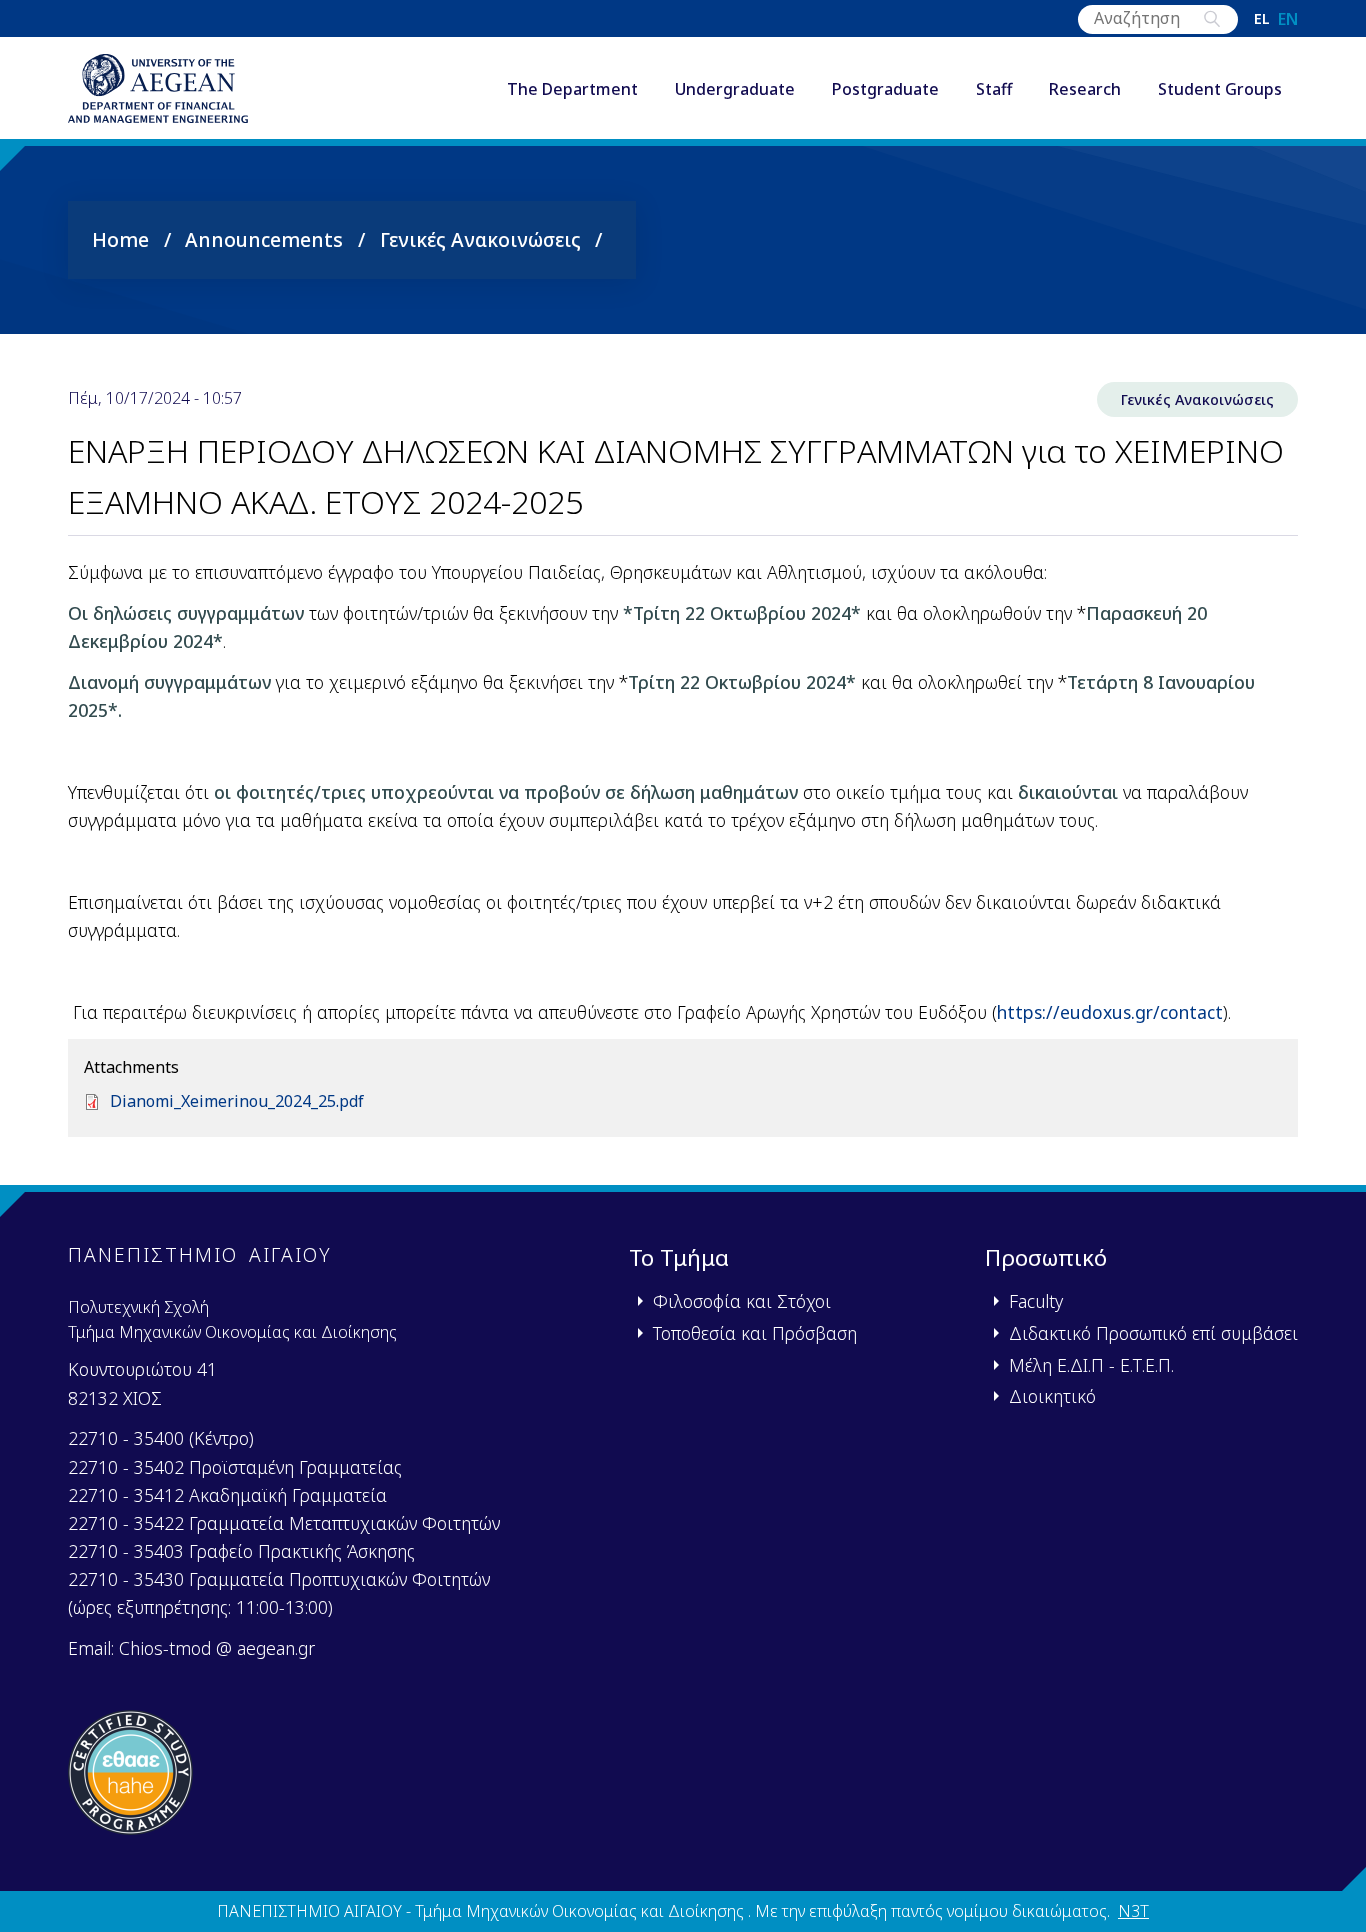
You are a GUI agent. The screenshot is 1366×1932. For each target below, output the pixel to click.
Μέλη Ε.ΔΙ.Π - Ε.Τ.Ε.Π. (1091, 1365)
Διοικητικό (1052, 1396)
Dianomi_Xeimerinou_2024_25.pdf (237, 1101)
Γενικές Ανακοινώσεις (480, 239)
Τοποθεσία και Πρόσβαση (755, 1333)
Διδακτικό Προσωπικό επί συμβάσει (1153, 1333)
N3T (1133, 1911)
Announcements (264, 239)
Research (1085, 89)
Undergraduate (735, 89)
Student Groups (1220, 89)
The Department (572, 89)
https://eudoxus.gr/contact (1110, 1012)
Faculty (1036, 1301)
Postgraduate (885, 89)
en (1288, 19)
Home (120, 239)
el (1262, 19)
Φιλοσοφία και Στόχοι (742, 1301)
